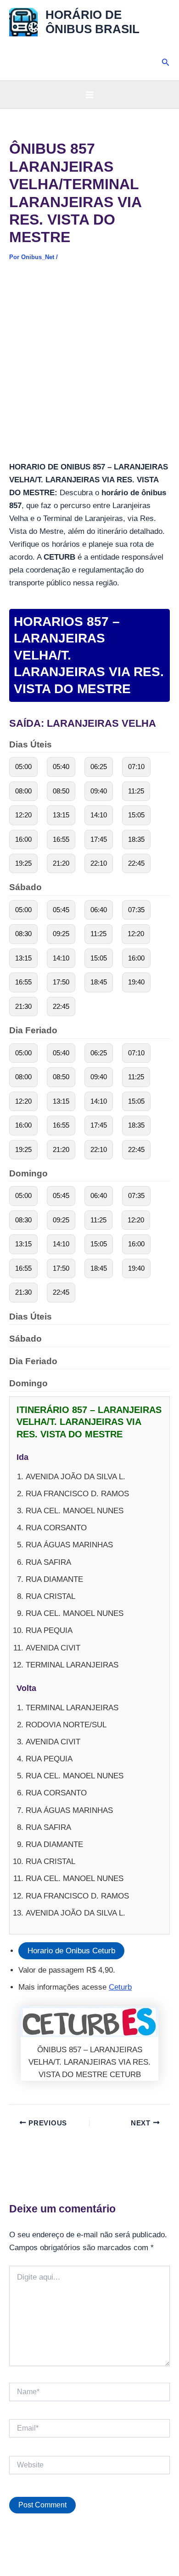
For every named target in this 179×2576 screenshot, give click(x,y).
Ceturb (120, 1987)
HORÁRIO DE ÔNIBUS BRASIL (92, 22)
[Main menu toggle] (89, 95)
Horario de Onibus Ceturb (71, 1951)
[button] (166, 63)
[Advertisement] (89, 367)
